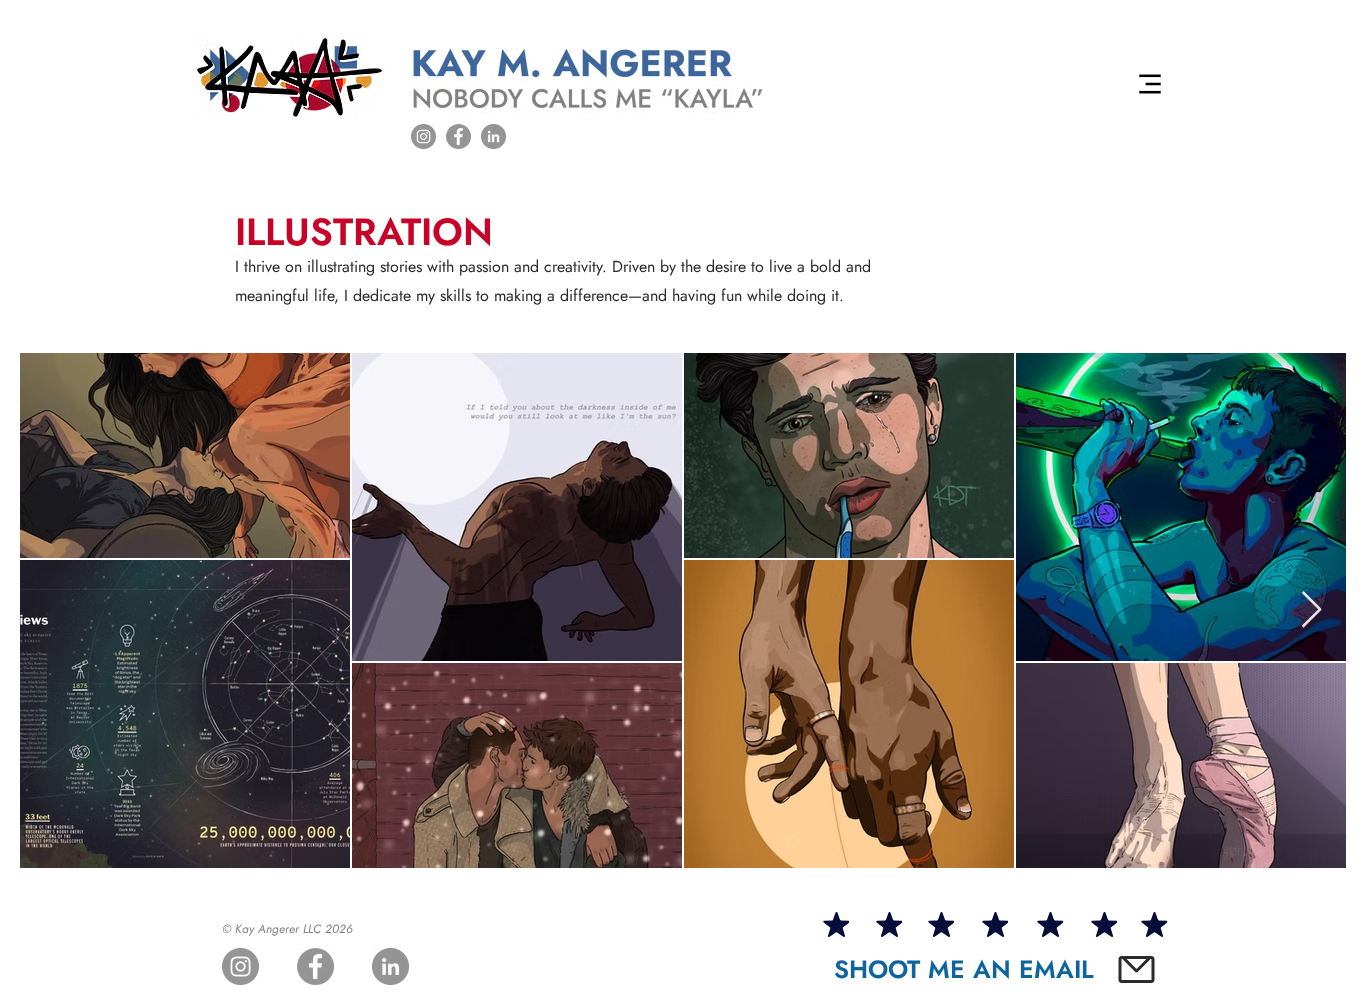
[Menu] (1150, 84)
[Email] (1136, 969)
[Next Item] (1311, 610)
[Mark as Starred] (836, 925)
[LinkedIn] (493, 136)
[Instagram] (423, 136)
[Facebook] (458, 136)
